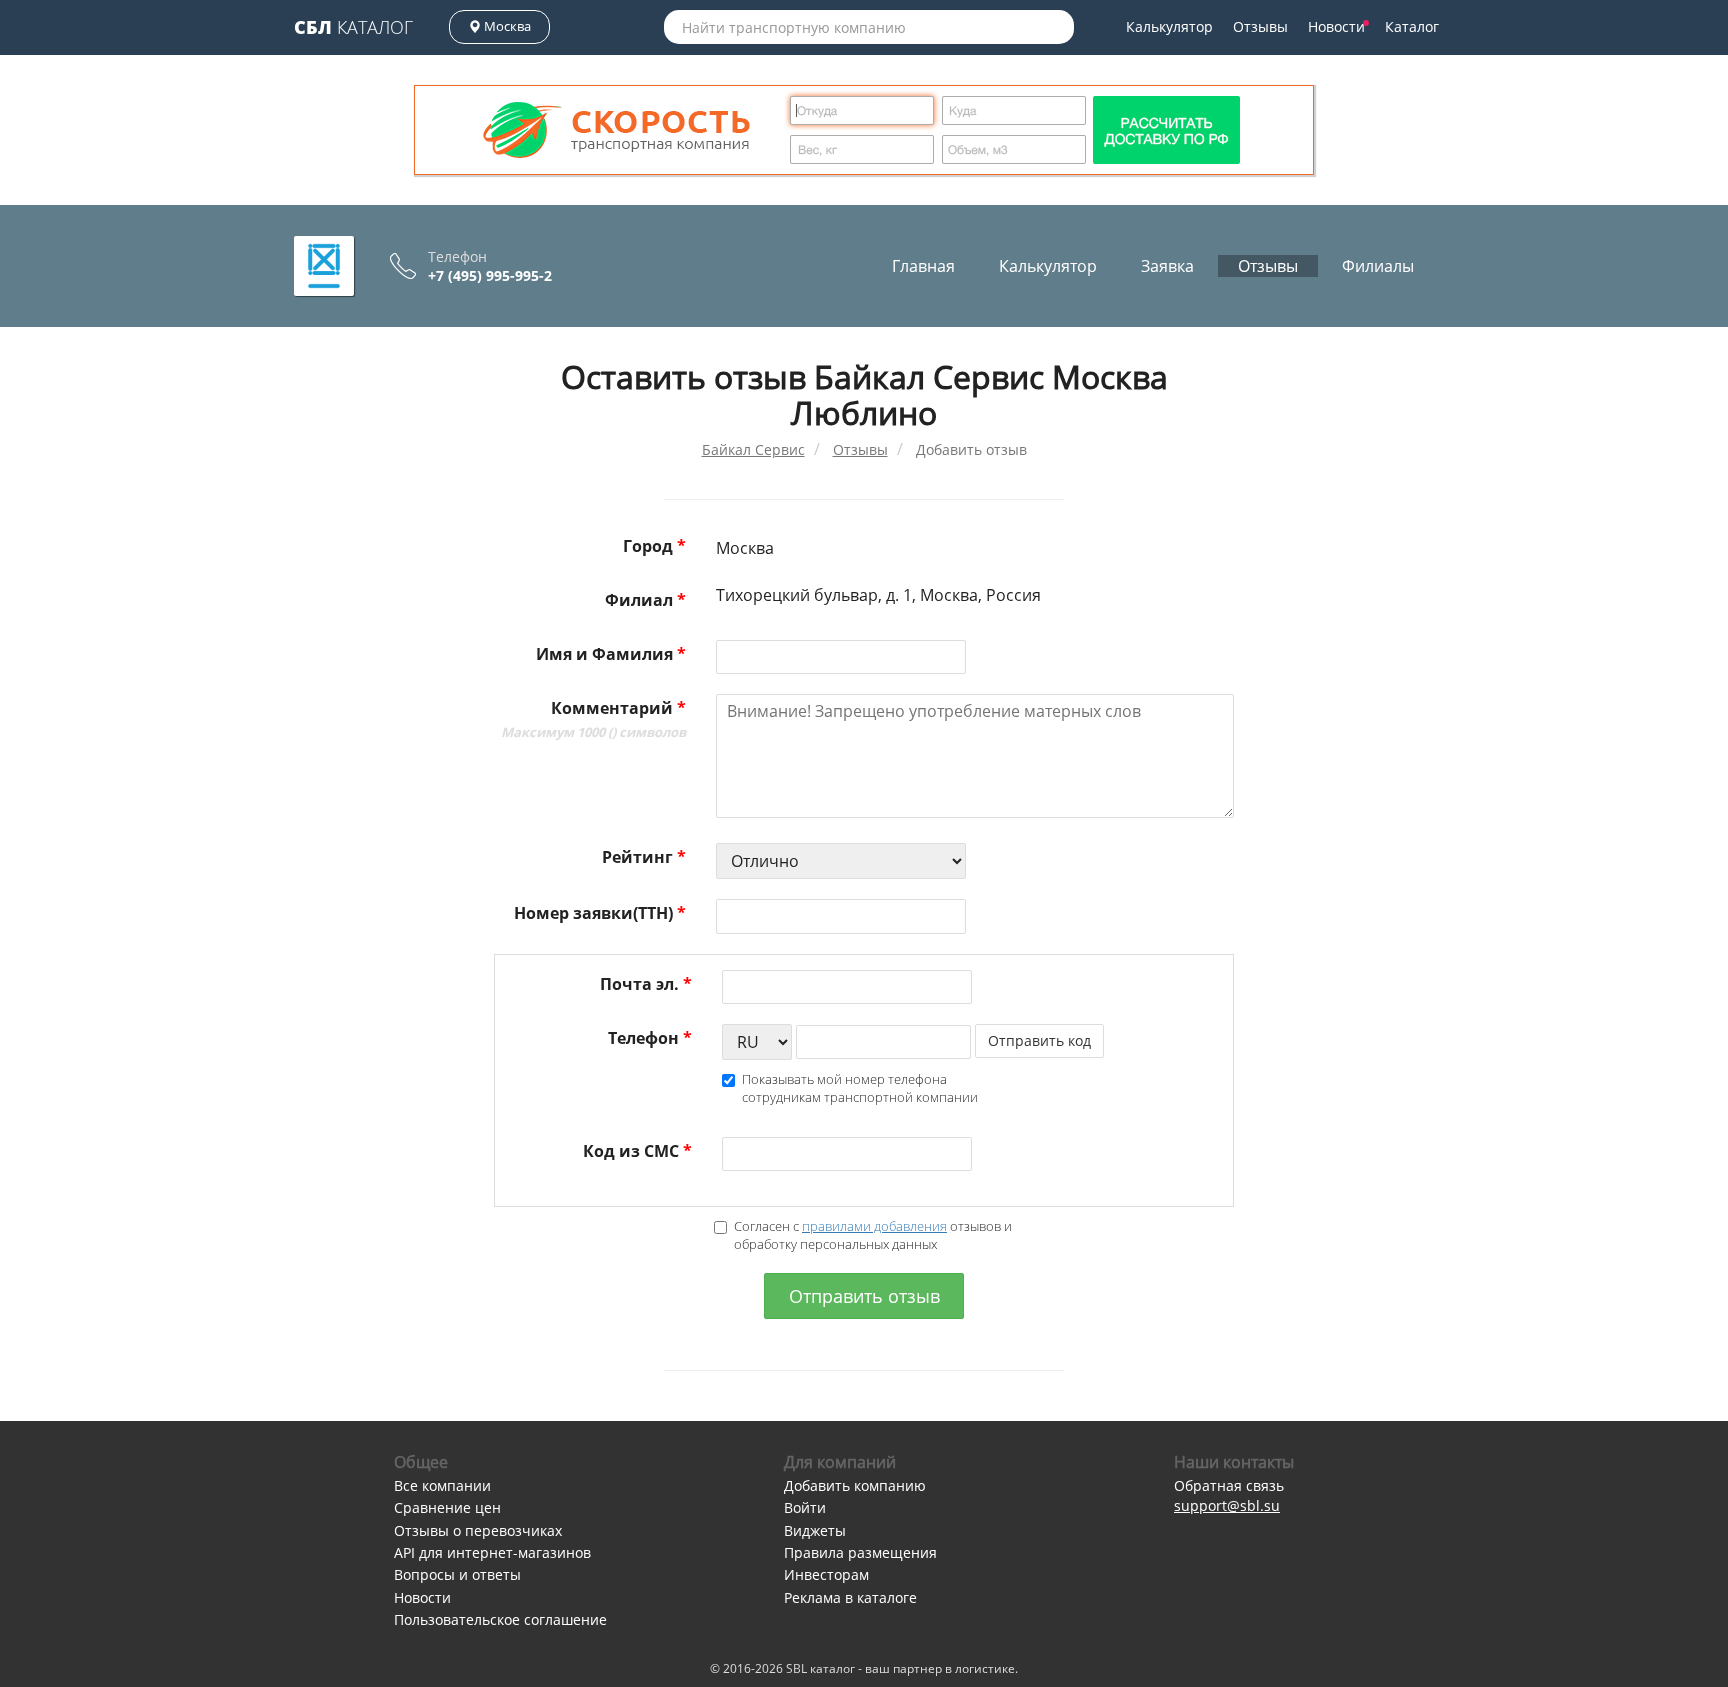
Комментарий (593, 719)
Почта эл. (646, 984)
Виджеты (815, 1530)
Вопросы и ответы (457, 1574)
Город (654, 546)
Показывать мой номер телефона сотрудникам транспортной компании (860, 1088)
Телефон (650, 1038)
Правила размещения (860, 1552)
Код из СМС (637, 1151)
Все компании (442, 1485)
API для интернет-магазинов (492, 1552)
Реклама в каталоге (850, 1597)
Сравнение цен (447, 1507)
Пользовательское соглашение (500, 1619)
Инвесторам (826, 1574)
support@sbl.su (1227, 1505)
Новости (1336, 26)
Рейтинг (644, 857)
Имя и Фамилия (611, 654)
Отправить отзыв (864, 1296)
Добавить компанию (855, 1485)
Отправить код (1039, 1040)
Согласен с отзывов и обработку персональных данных (873, 1235)
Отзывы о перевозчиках (478, 1530)
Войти (805, 1507)
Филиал (645, 600)
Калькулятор (1169, 26)
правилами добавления (874, 1226)
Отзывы (1260, 26)
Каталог (353, 27)
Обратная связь (1229, 1485)
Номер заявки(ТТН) (600, 913)
